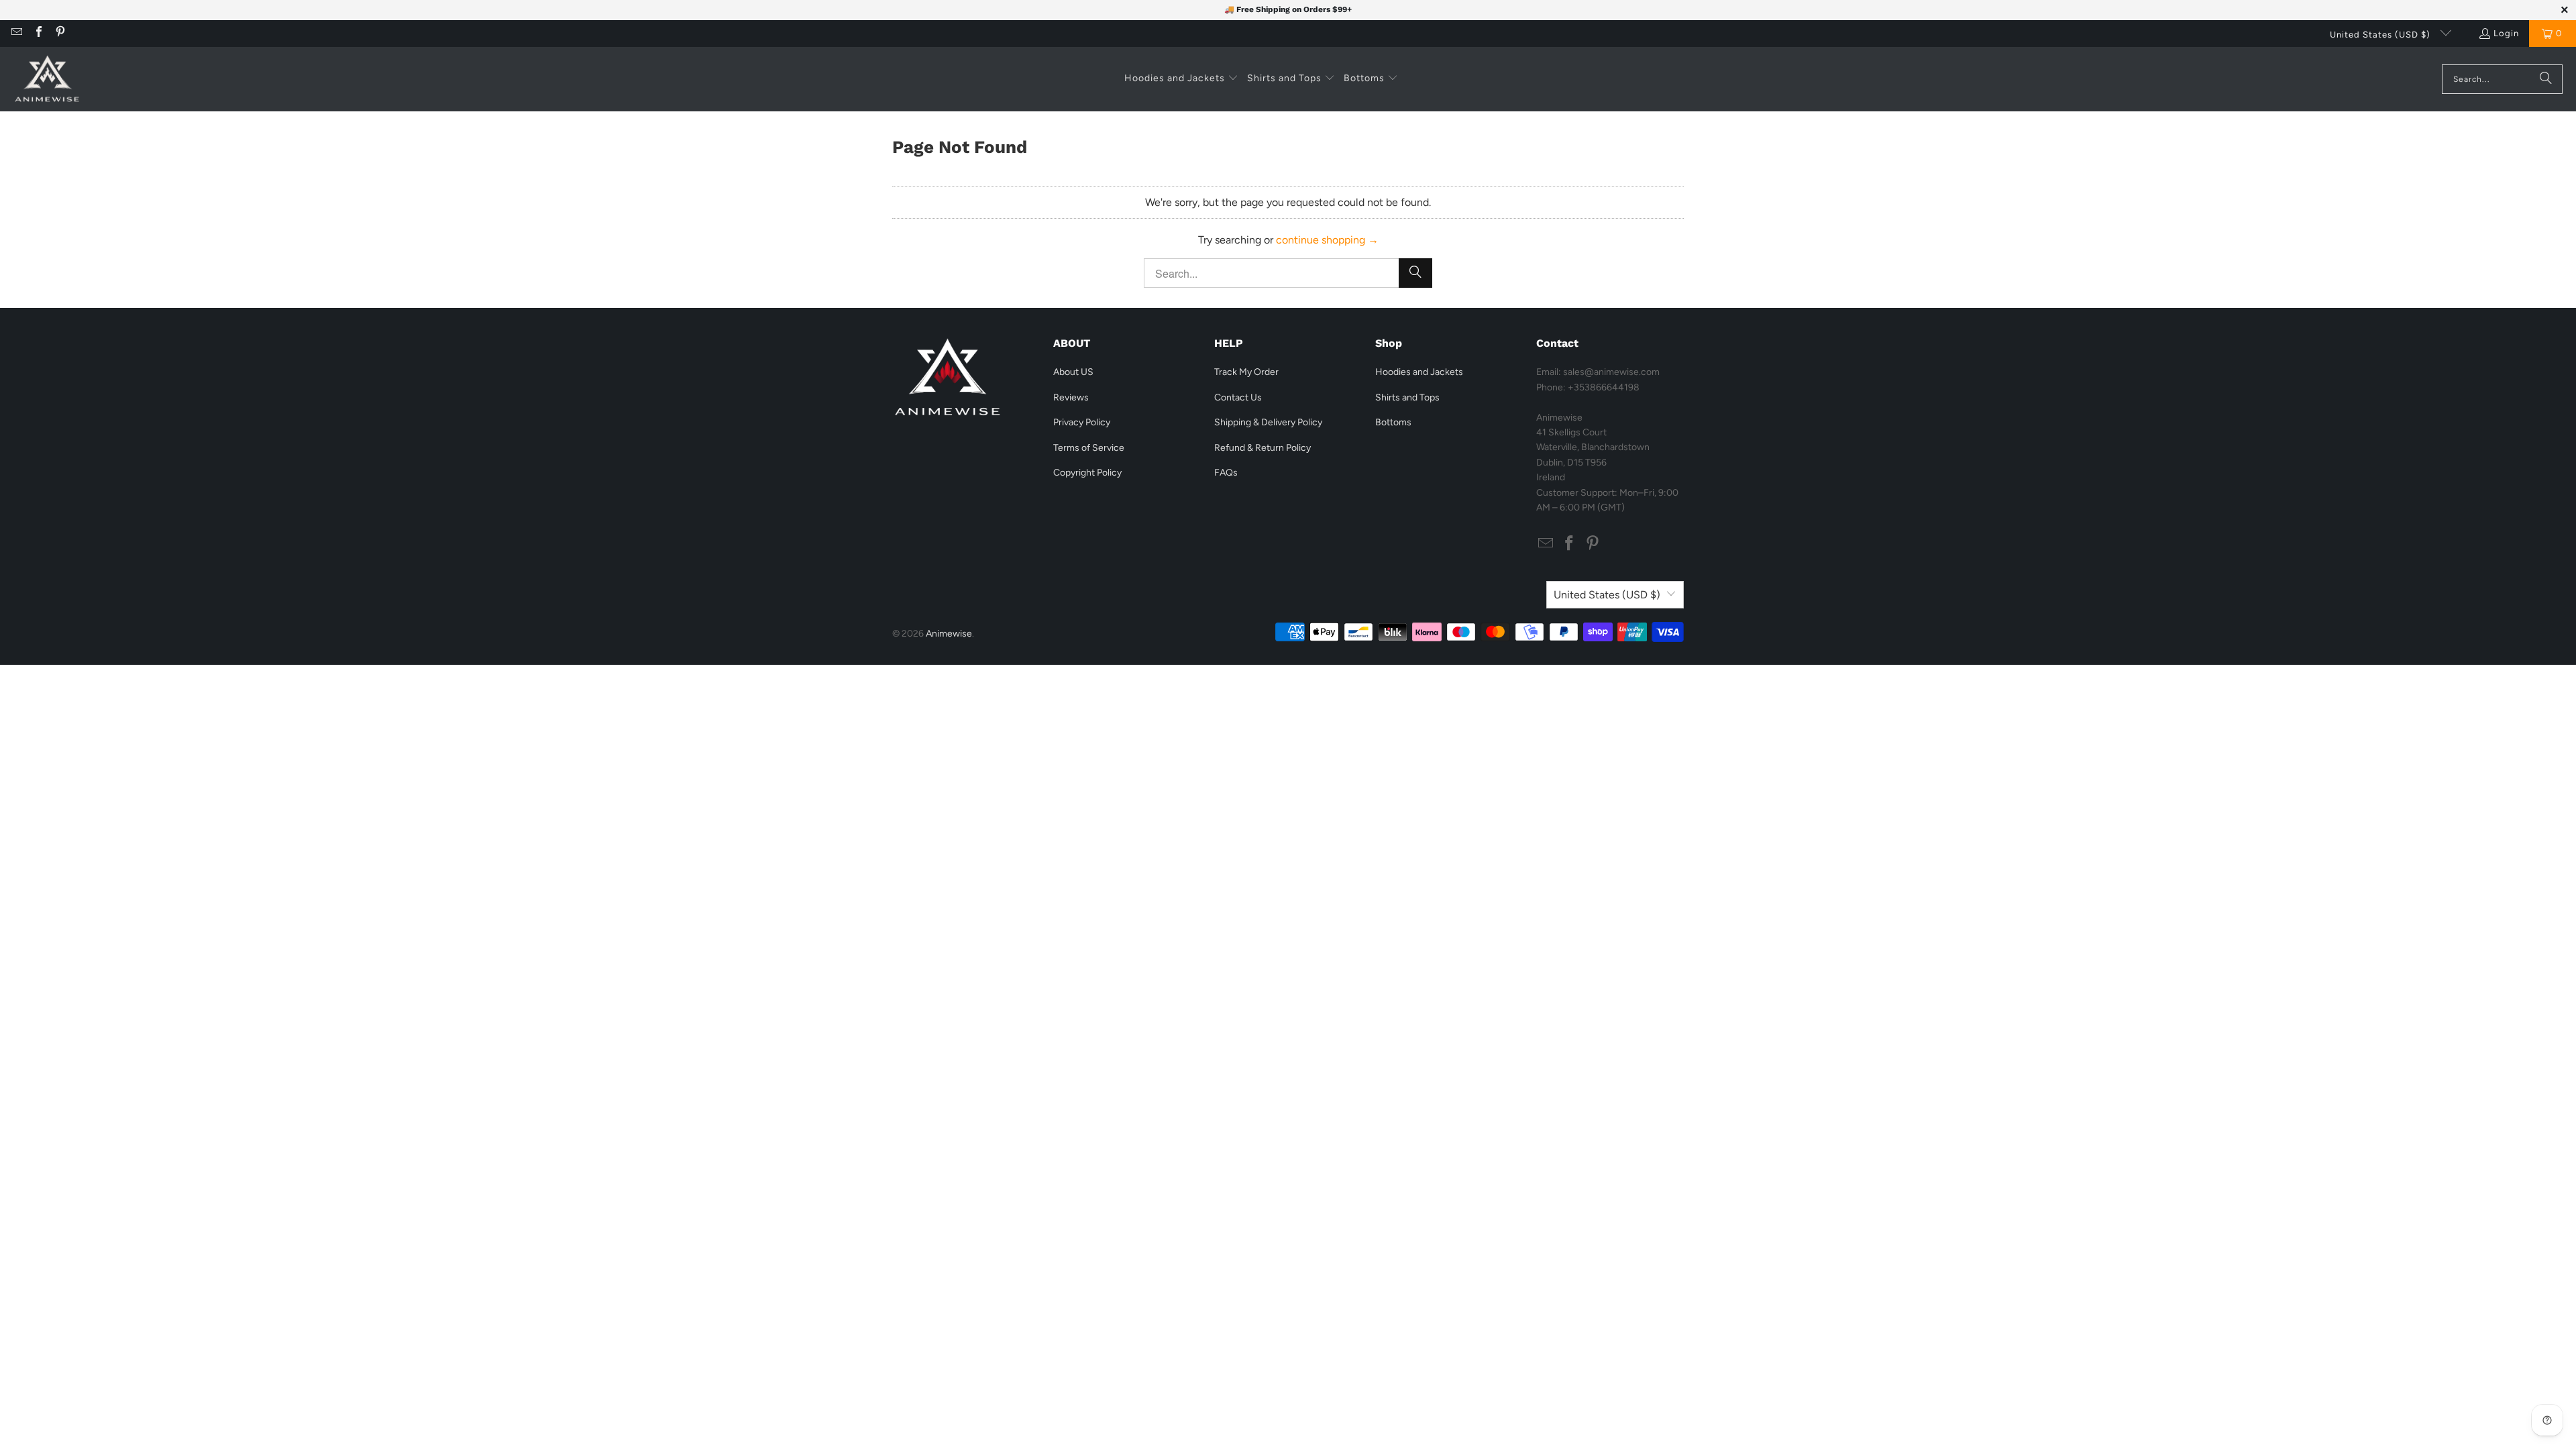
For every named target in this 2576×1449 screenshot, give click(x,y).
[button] (1181, 79)
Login (2506, 33)
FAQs (1226, 473)
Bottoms (1393, 422)
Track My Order (1246, 372)
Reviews (1071, 397)
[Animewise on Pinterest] (60, 33)
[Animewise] (47, 79)
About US (1073, 372)
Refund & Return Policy (1263, 448)
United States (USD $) (2381, 35)
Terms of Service (1089, 448)
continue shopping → (1327, 240)
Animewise (949, 634)
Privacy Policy (1082, 422)
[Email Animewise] (16, 33)
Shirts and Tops (1407, 397)
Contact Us (1238, 397)
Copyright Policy (1087, 473)
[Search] (2546, 79)
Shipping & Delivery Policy (1268, 422)
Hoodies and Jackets (1419, 372)
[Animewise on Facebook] (38, 33)
